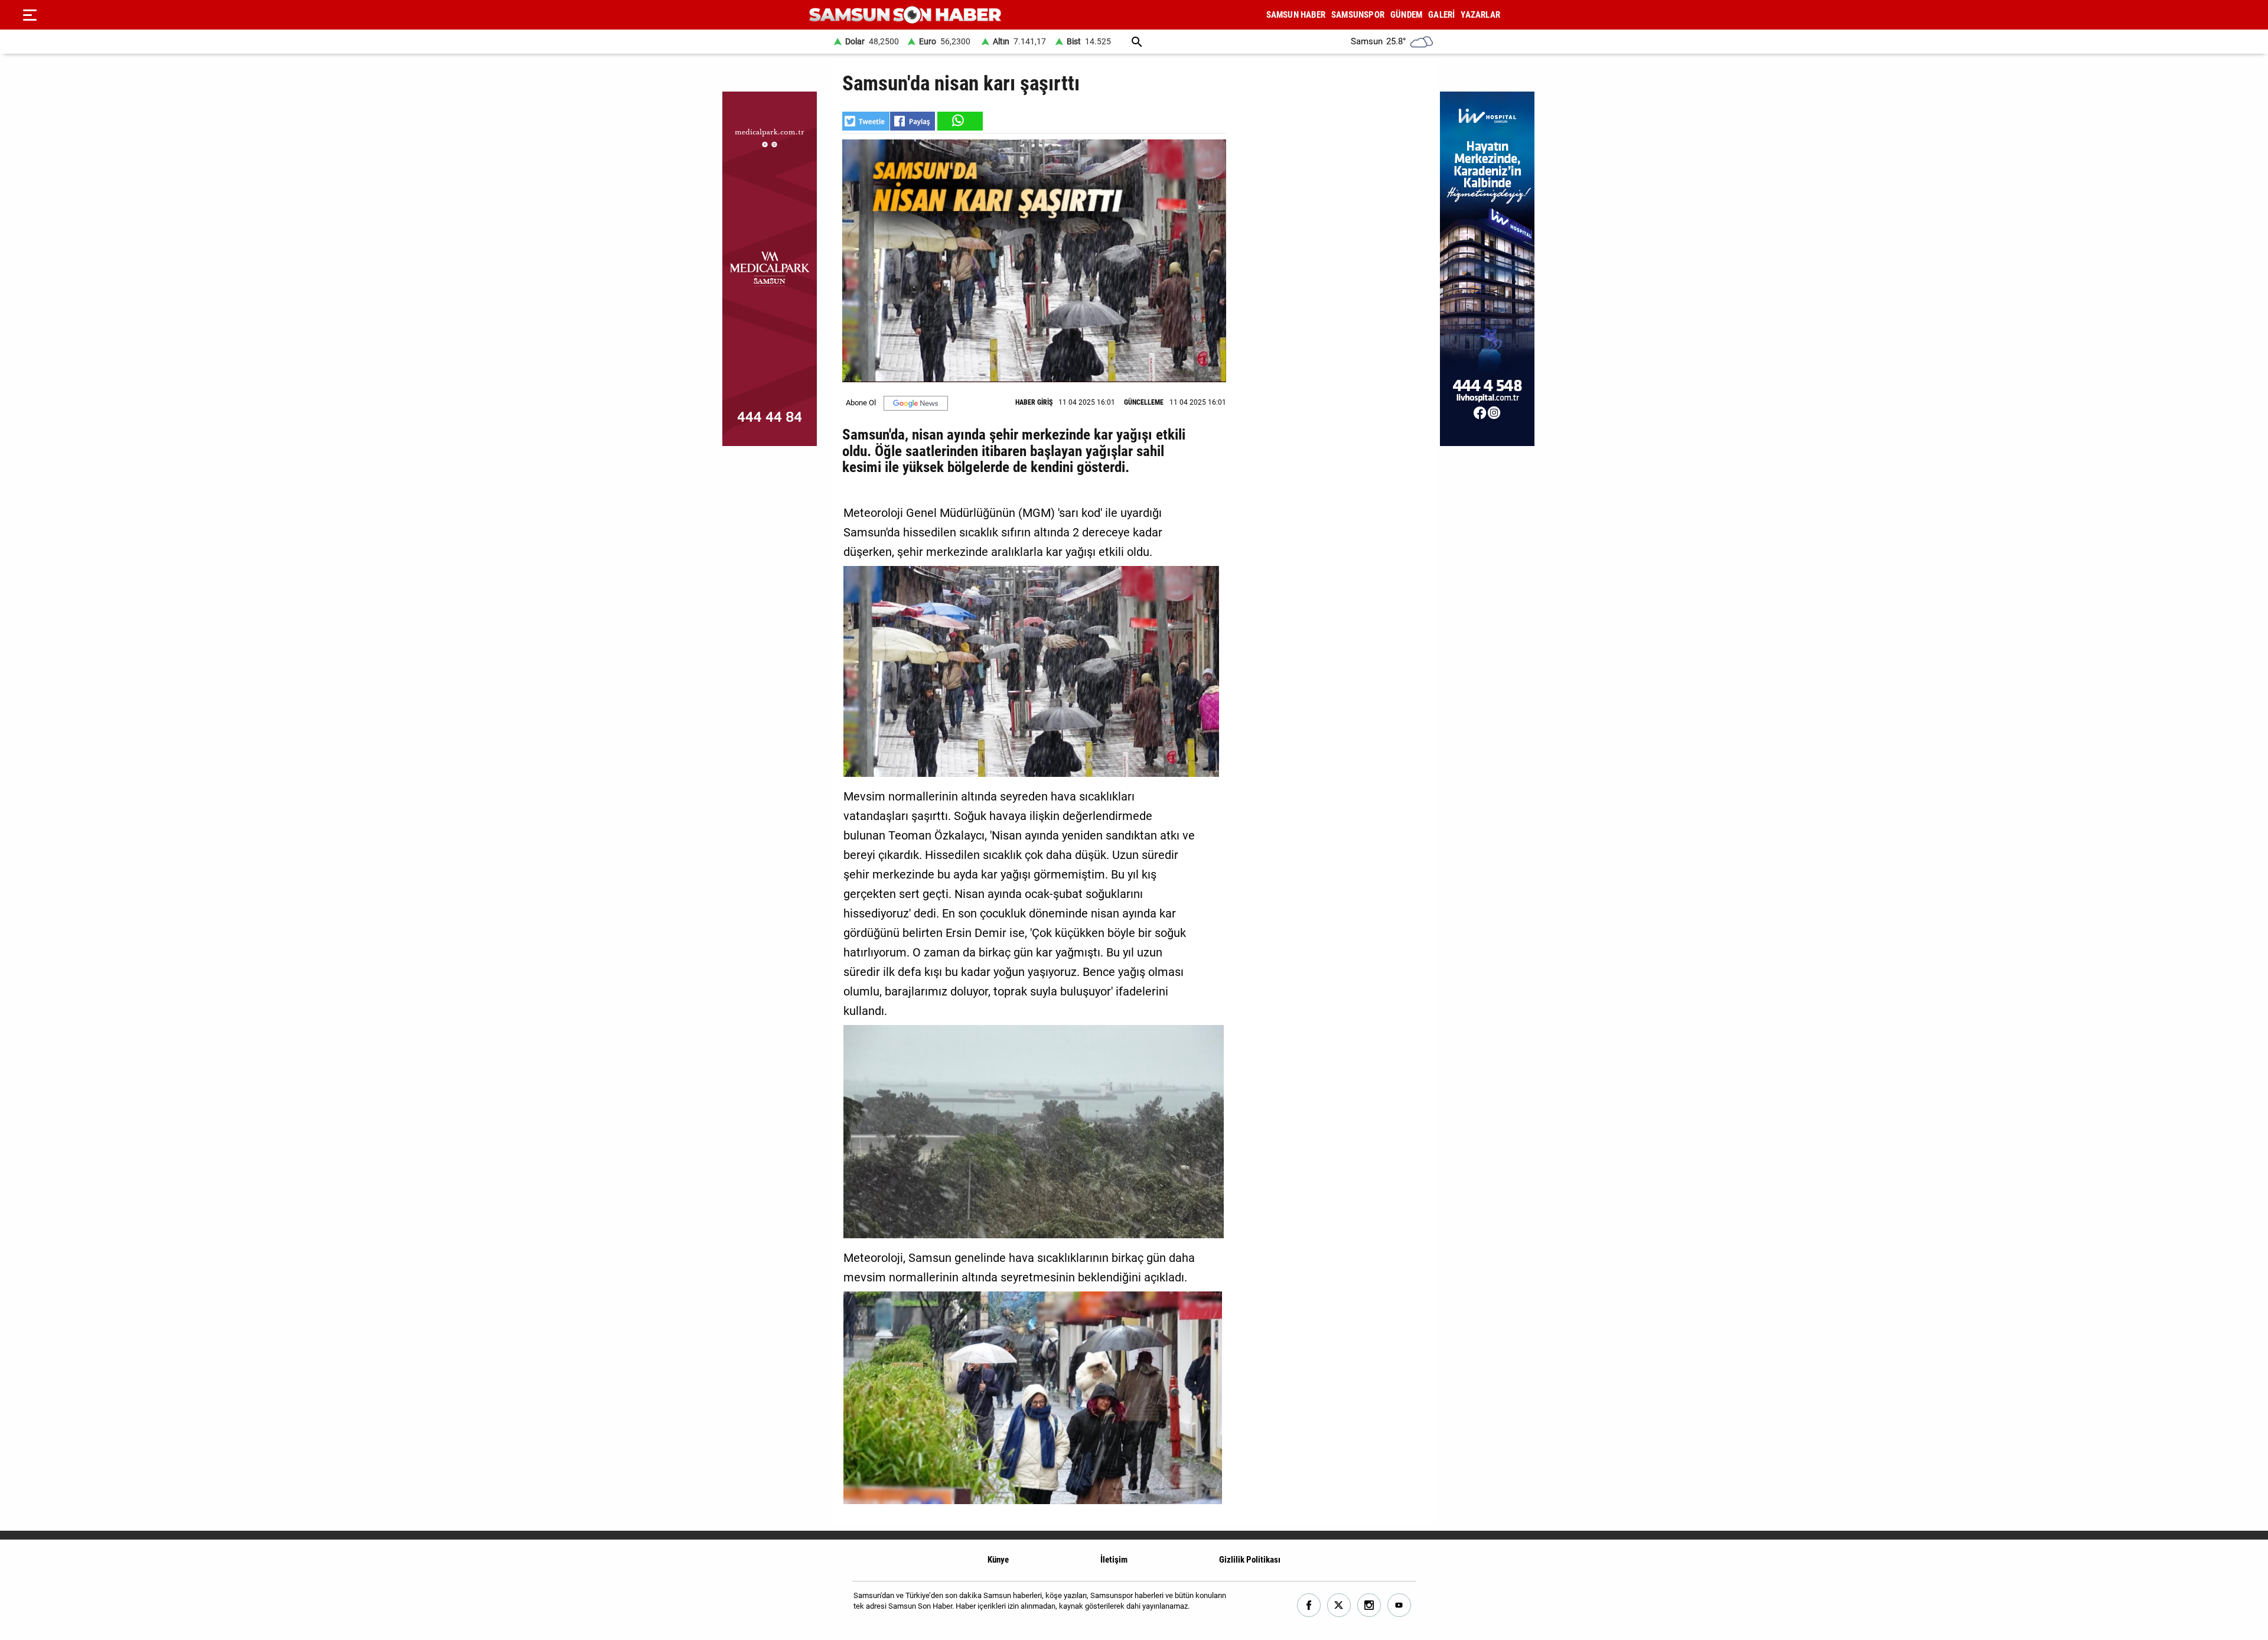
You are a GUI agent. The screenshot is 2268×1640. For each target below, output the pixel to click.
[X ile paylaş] (866, 121)
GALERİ (1441, 15)
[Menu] (30, 15)
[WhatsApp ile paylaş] (959, 121)
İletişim (1114, 1560)
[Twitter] (1339, 1605)
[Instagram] (1369, 1605)
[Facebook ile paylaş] (913, 121)
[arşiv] (1137, 42)
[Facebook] (1309, 1605)
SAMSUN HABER (1296, 15)
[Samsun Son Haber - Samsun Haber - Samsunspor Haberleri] (905, 15)
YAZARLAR (1480, 15)
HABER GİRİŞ (1034, 402)
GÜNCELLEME (1144, 402)
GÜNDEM (1406, 15)
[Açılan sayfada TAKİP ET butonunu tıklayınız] (916, 403)
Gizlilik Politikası (1250, 1560)
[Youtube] (1399, 1605)
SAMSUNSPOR (1358, 15)
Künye (998, 1560)
